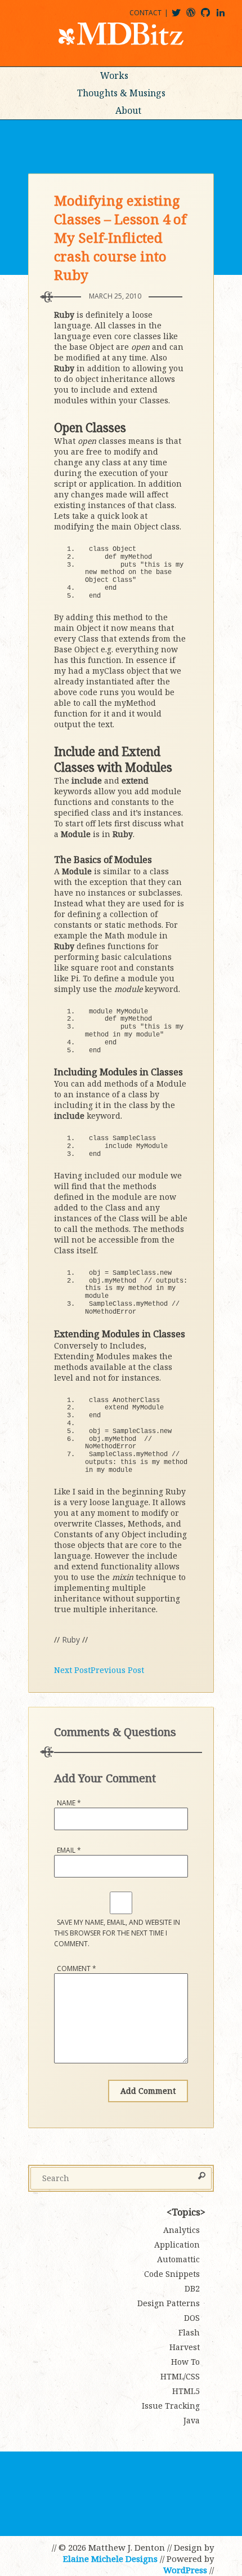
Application (177, 2244)
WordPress (185, 2570)
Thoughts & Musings (121, 93)
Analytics (181, 2230)
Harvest (185, 2347)
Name (69, 1803)
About (128, 110)
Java (192, 2420)
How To (185, 2362)
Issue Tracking (171, 2406)
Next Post (72, 1670)
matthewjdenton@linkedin (226, 17)
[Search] (202, 2177)
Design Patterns (169, 2303)
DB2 (192, 2288)
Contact (145, 13)
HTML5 (186, 2391)
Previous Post (117, 1670)
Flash (189, 2332)
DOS (192, 2318)
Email (69, 1850)
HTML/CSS (180, 2376)
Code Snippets (172, 2274)
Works (114, 75)
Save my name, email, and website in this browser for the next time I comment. (117, 1933)
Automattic (178, 2259)
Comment (77, 1968)
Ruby (71, 1640)
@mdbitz (181, 17)
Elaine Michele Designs (110, 2559)
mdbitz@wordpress (196, 17)
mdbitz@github (210, 17)
